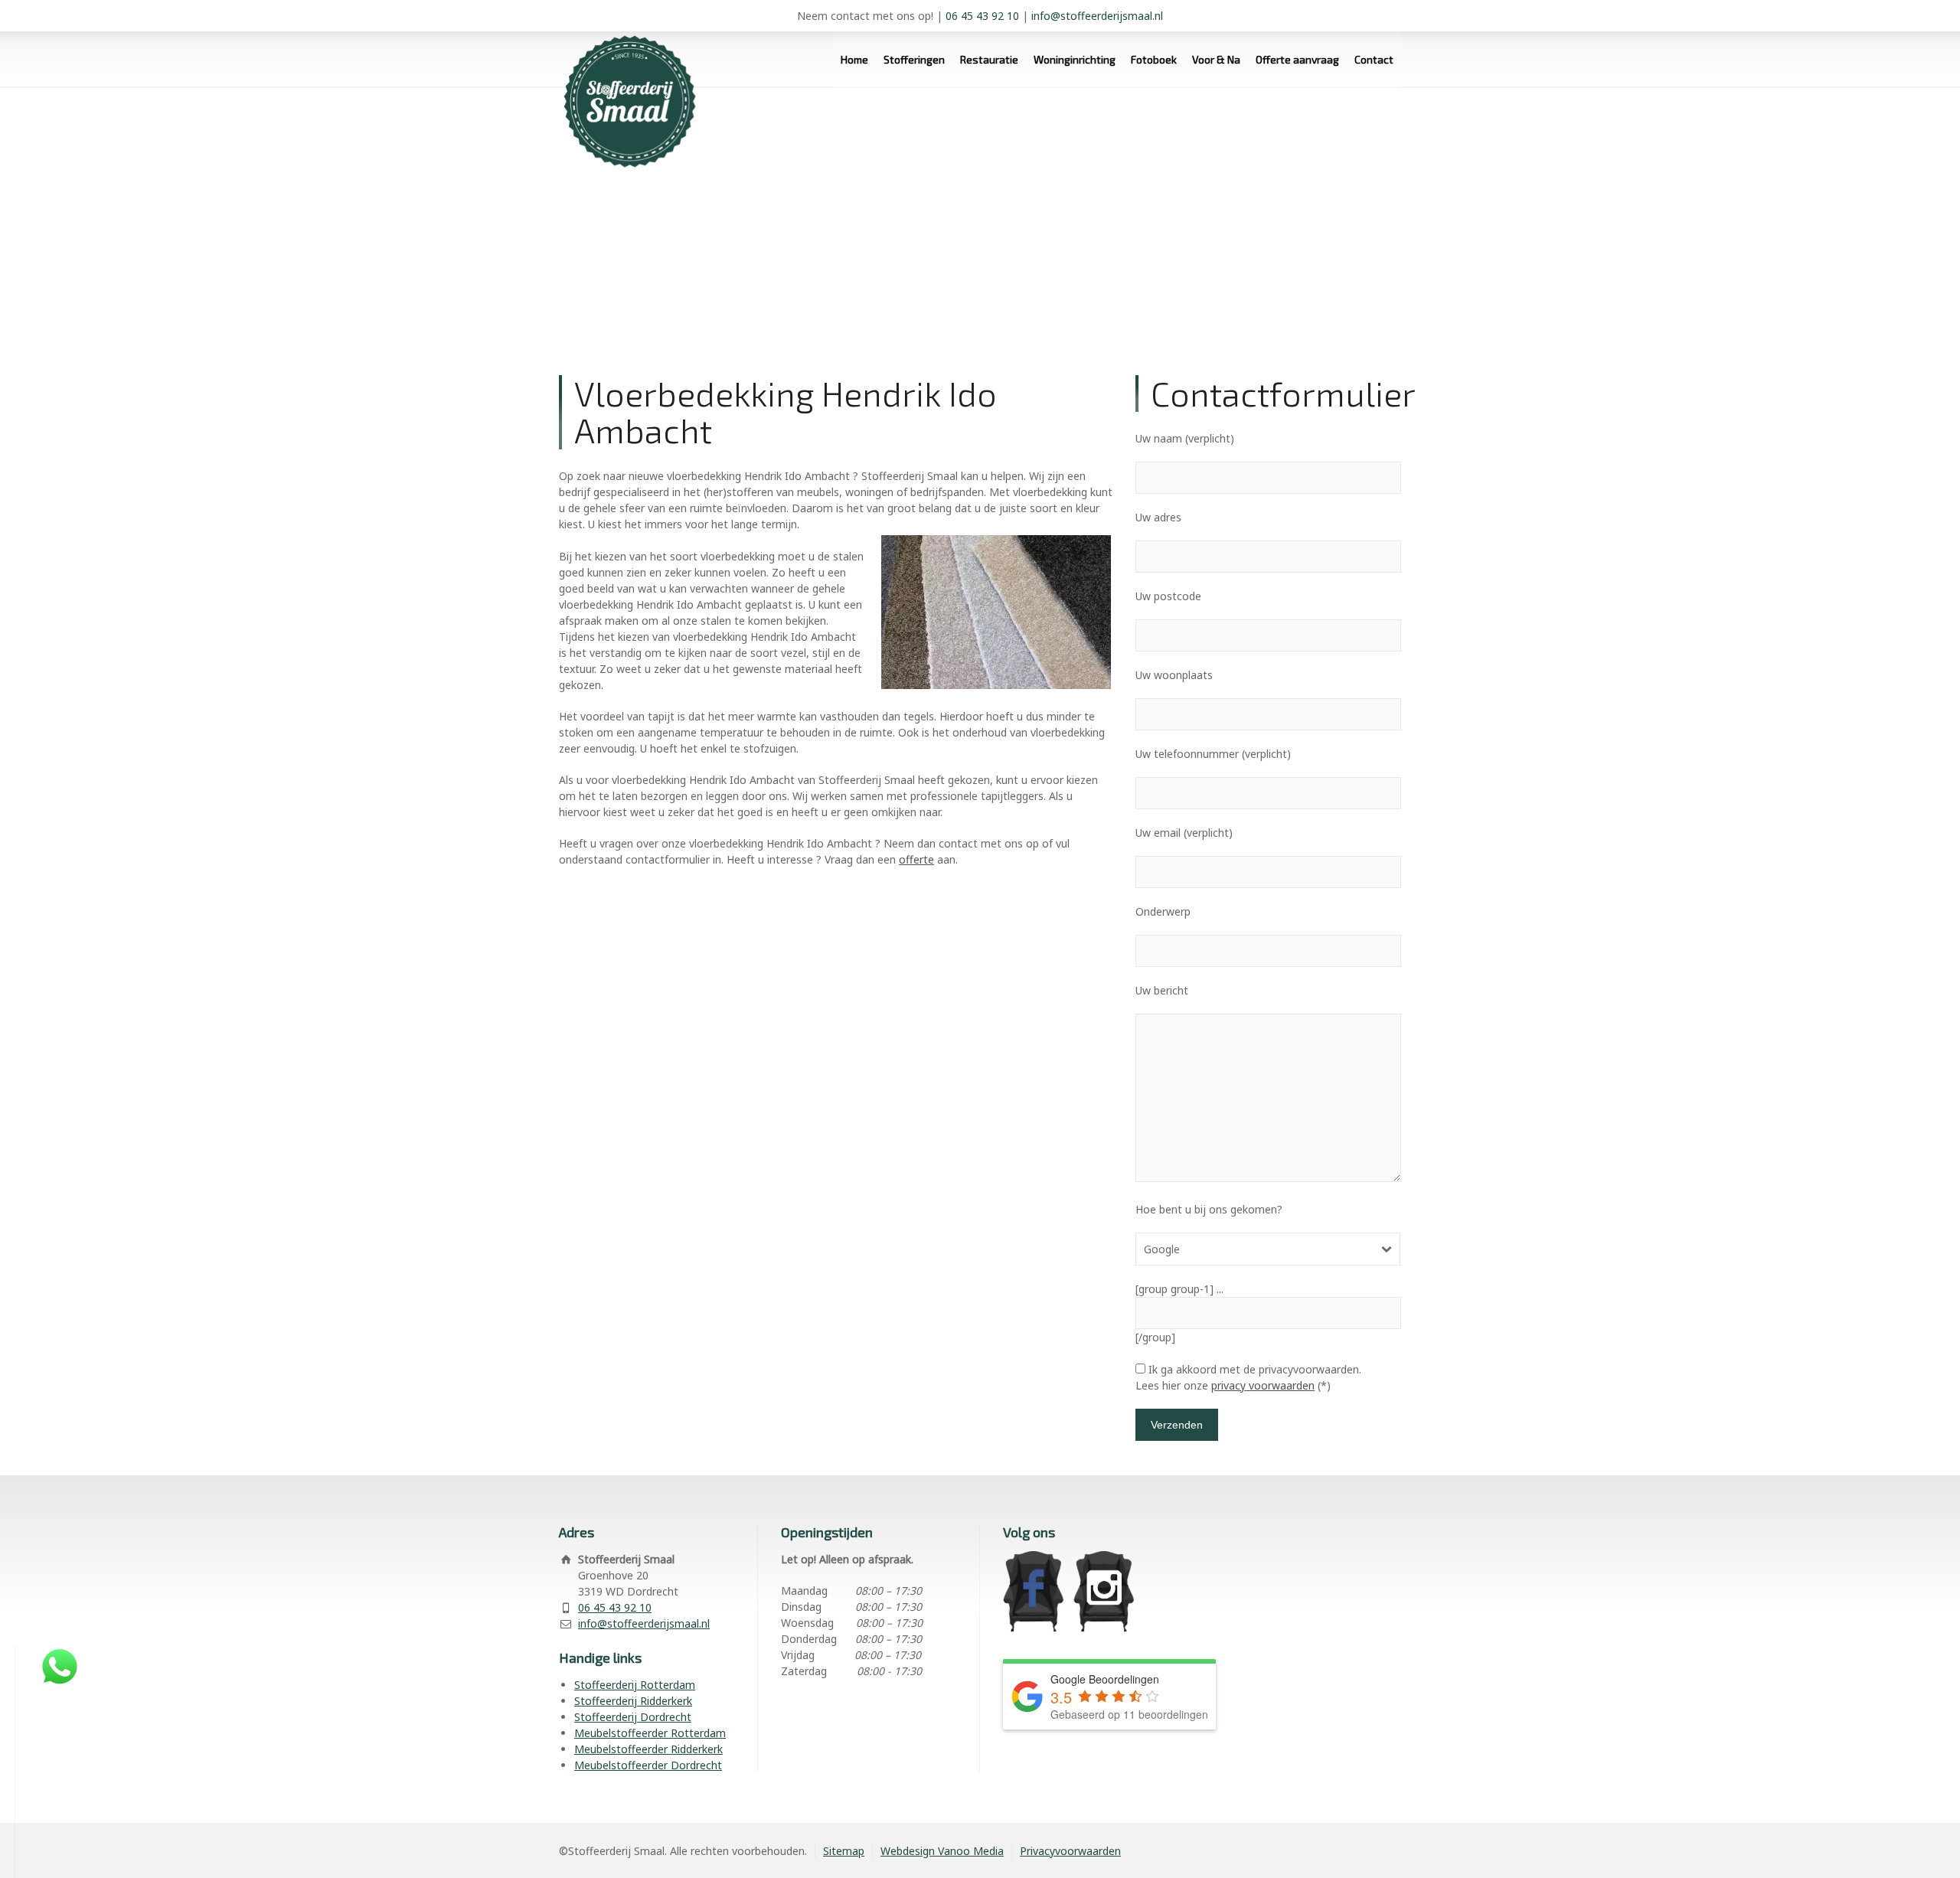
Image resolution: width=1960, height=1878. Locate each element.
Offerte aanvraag (1297, 59)
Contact (1374, 59)
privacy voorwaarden (1263, 1385)
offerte (916, 859)
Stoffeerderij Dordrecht (633, 1717)
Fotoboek (1154, 59)
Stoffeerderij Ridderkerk (633, 1701)
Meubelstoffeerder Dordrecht (648, 1765)
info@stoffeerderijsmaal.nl (1097, 16)
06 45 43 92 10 (982, 16)
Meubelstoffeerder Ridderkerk (648, 1749)
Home (854, 59)
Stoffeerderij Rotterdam (635, 1685)
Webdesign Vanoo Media (942, 1851)
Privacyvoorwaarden (1070, 1851)
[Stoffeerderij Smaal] (624, 88)
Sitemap (844, 1851)
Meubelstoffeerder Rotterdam (650, 1733)
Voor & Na (1216, 59)
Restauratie (989, 59)
